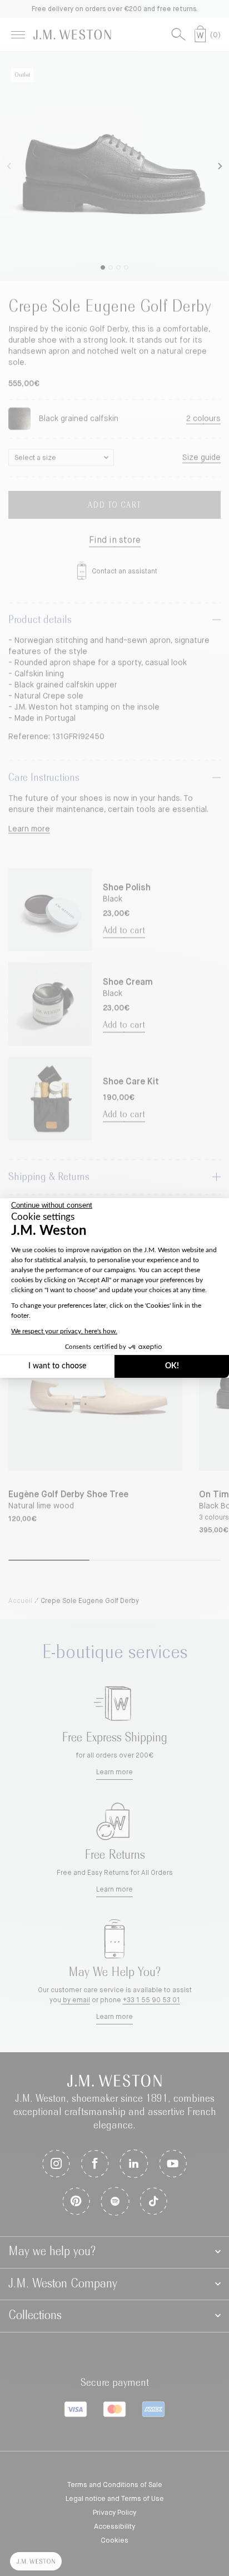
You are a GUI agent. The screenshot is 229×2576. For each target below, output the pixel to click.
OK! (172, 1366)
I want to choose (57, 1366)
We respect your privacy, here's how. (64, 1331)
